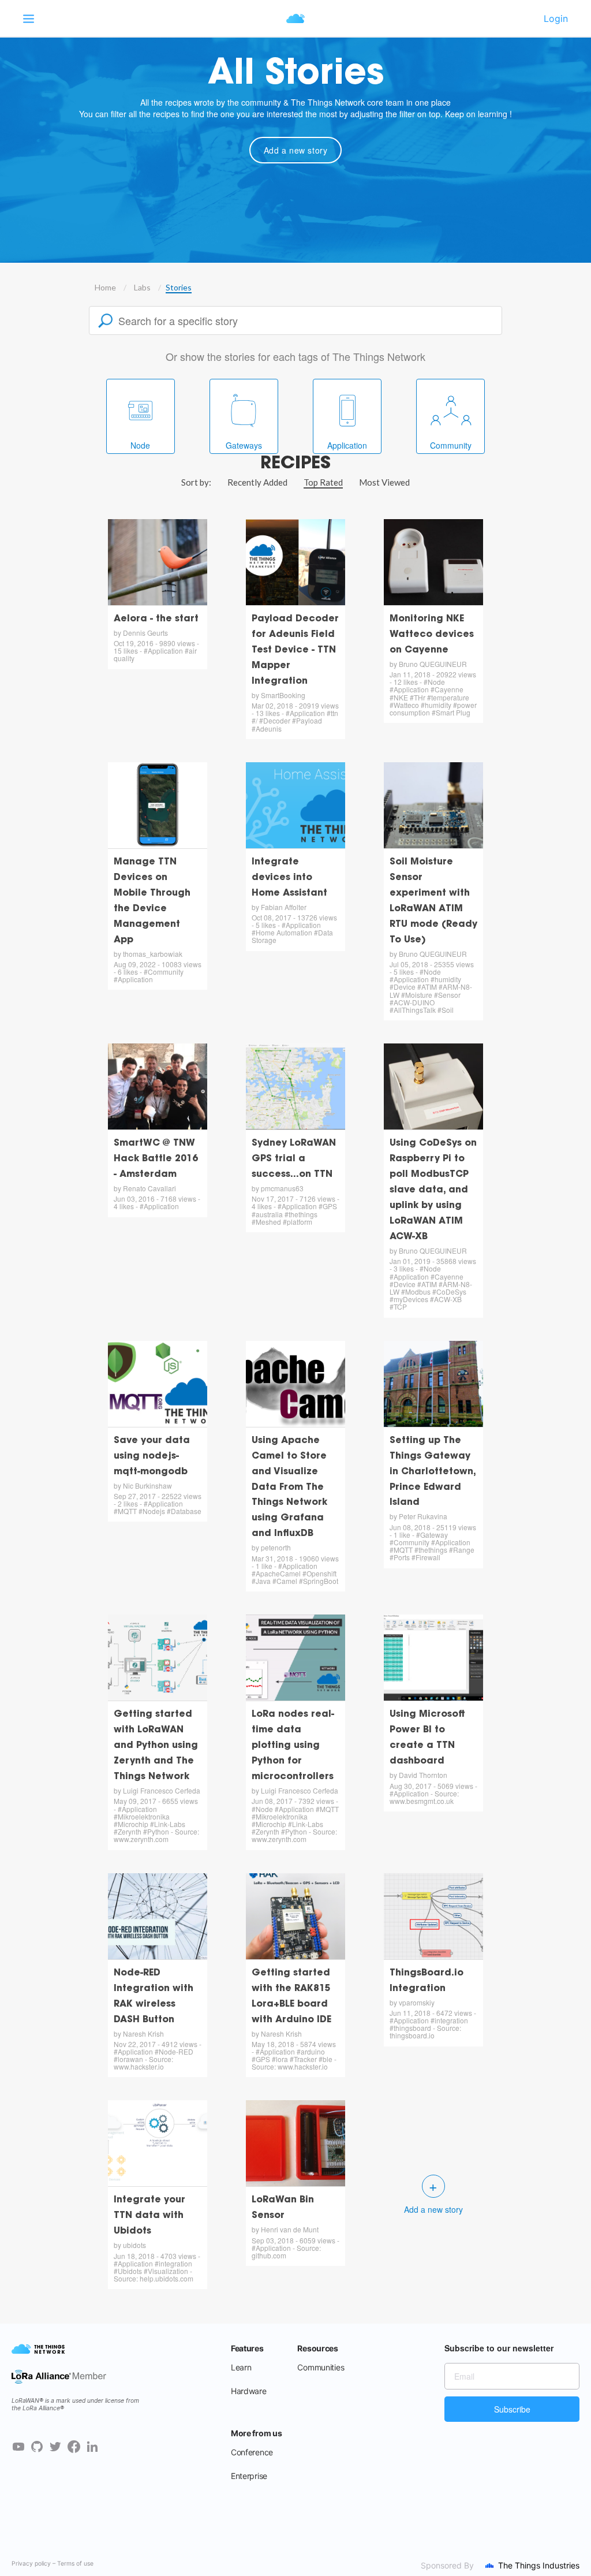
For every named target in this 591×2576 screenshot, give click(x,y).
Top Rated (323, 482)
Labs (142, 287)
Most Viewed (384, 482)
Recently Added (257, 482)
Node (140, 445)
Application (347, 445)
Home (105, 287)
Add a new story (296, 150)
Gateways (244, 445)
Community (451, 445)
